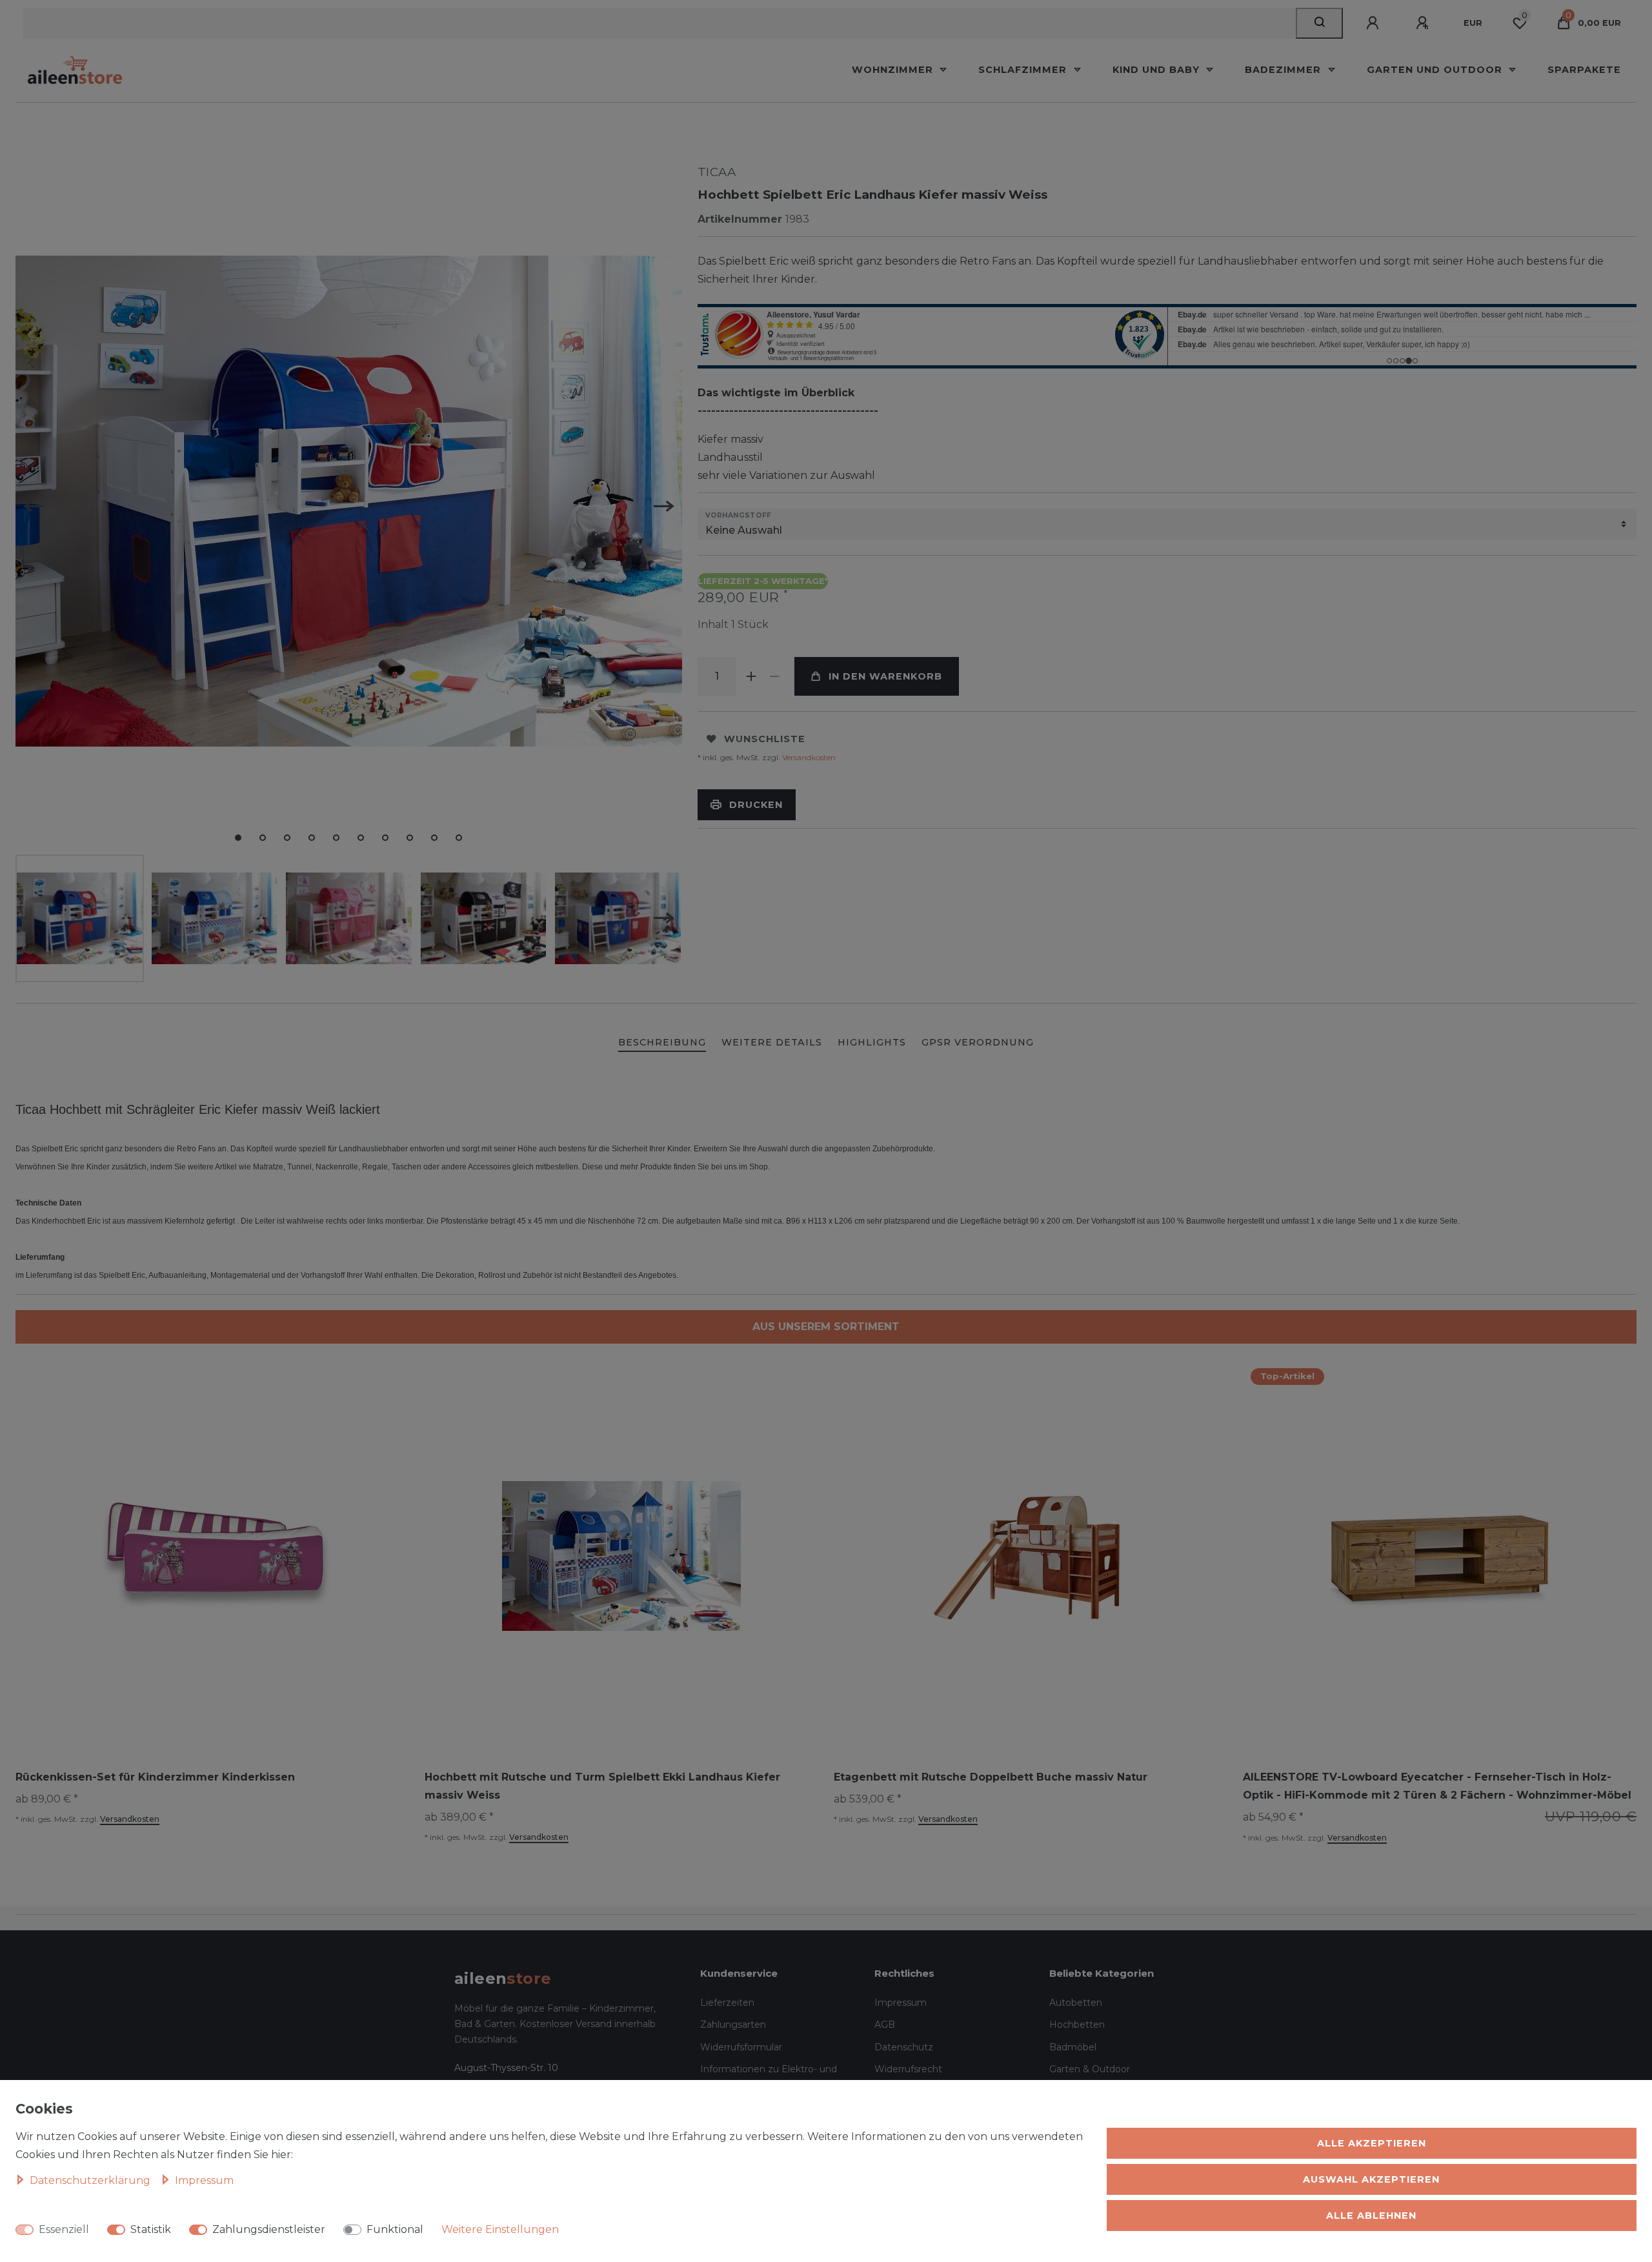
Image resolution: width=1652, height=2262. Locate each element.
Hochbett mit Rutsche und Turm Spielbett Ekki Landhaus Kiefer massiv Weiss (602, 1786)
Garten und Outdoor (1436, 70)
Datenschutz (904, 2047)
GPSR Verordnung (978, 1042)
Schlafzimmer (1024, 70)
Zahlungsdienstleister (269, 2229)
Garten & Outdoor (1090, 2069)
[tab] (662, 1043)
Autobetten (1076, 2003)
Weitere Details (772, 1042)
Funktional (395, 2229)
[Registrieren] (1424, 23)
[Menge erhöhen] (752, 676)
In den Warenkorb (885, 676)
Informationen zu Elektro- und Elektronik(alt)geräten (769, 2077)
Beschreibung (662, 1042)
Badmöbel (1073, 2047)
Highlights (872, 1042)
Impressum (901, 2003)
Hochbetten (1077, 2025)
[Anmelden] (1375, 23)
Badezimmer (1284, 70)
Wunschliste (765, 739)
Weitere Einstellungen (500, 2229)
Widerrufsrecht (908, 2069)
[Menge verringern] (775, 676)
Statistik (151, 2229)
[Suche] (1319, 23)
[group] (1031, 1556)
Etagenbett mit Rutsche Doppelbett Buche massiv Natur (991, 1777)
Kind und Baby (1158, 70)
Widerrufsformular (741, 2047)
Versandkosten (808, 757)
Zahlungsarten (733, 2025)
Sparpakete (1584, 70)
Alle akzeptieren (1372, 2143)
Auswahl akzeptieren (1371, 2179)
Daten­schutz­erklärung (91, 2180)
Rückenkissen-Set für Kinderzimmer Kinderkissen (155, 1777)
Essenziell (64, 2229)
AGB (885, 2025)
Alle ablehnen (1371, 2216)
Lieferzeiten (727, 2003)
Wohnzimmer (894, 70)
